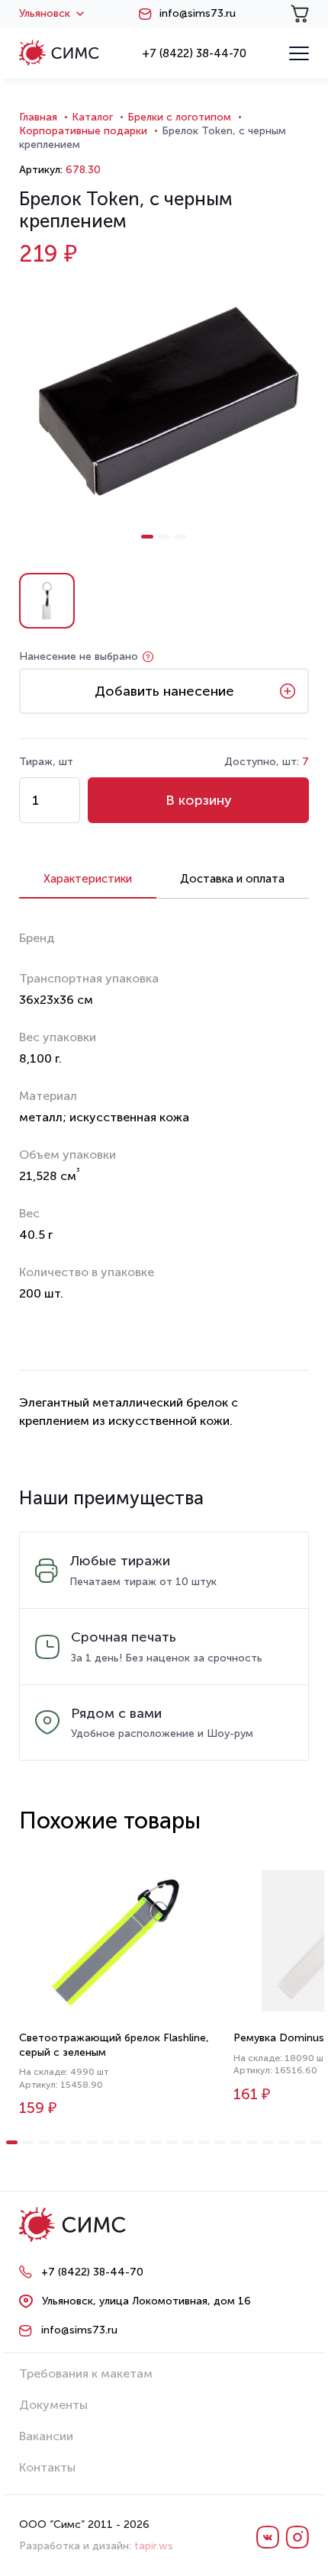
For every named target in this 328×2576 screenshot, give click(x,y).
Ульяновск (45, 14)
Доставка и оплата (232, 879)
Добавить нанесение (164, 691)
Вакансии (46, 2436)
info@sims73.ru (198, 14)
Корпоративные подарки (83, 131)
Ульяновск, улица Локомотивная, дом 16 (146, 2301)
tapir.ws (154, 2546)
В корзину (199, 800)
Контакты (47, 2467)
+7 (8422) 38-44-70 (194, 53)
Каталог (92, 117)
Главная (38, 117)
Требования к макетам (86, 2373)
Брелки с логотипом (179, 117)
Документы (53, 2405)
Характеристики (88, 879)
